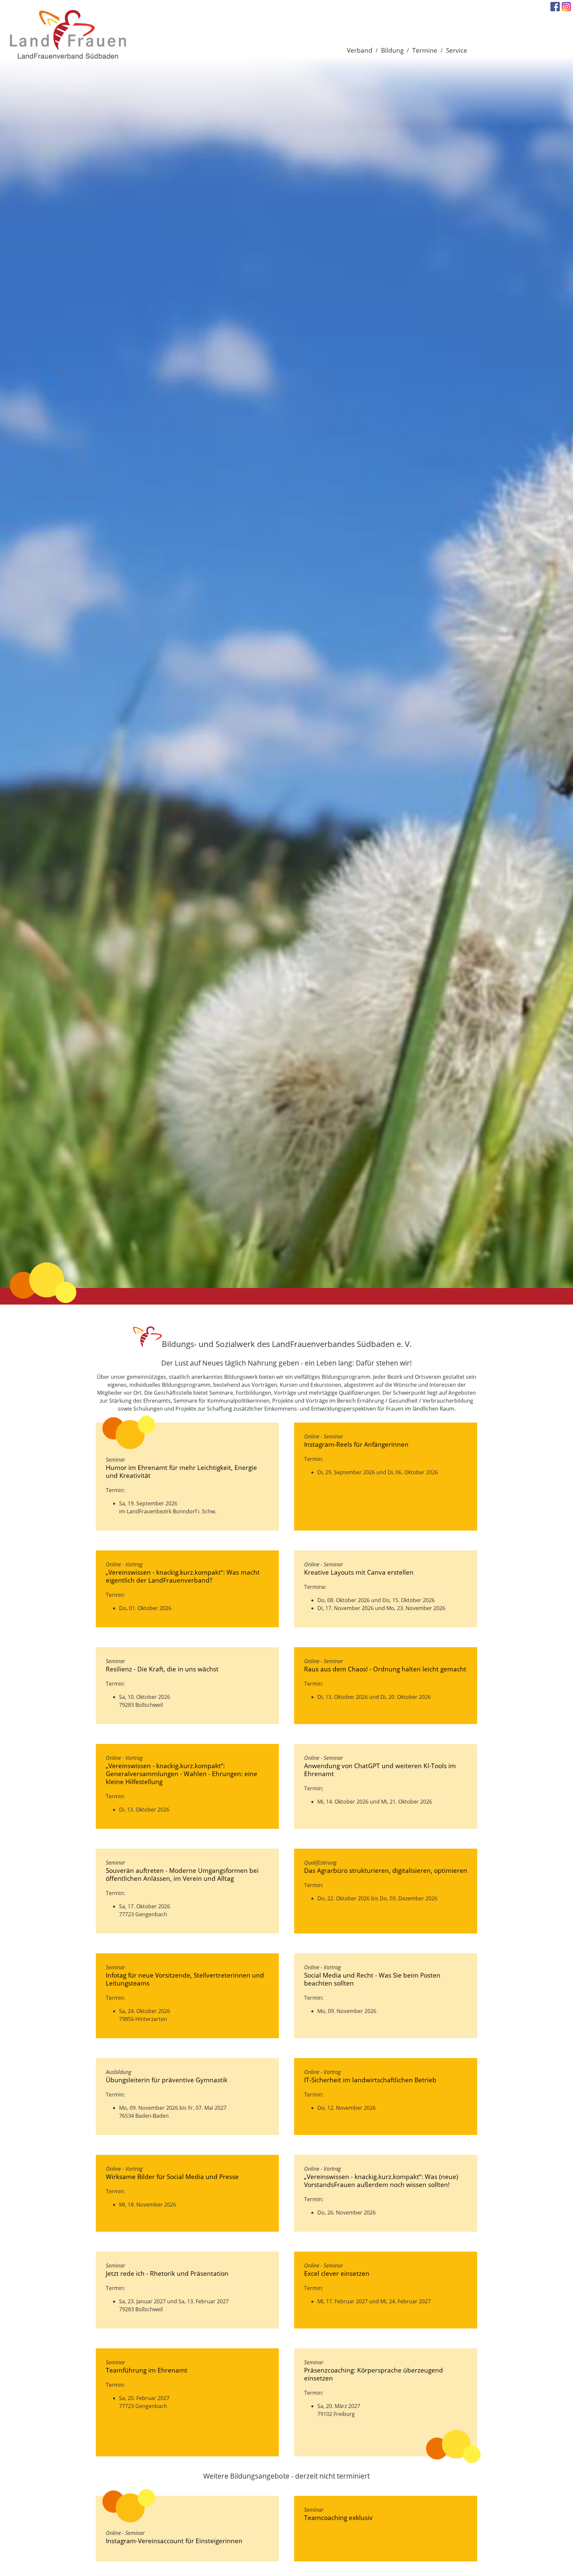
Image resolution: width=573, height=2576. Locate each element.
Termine (425, 50)
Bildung (392, 50)
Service (457, 50)
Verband (360, 50)
